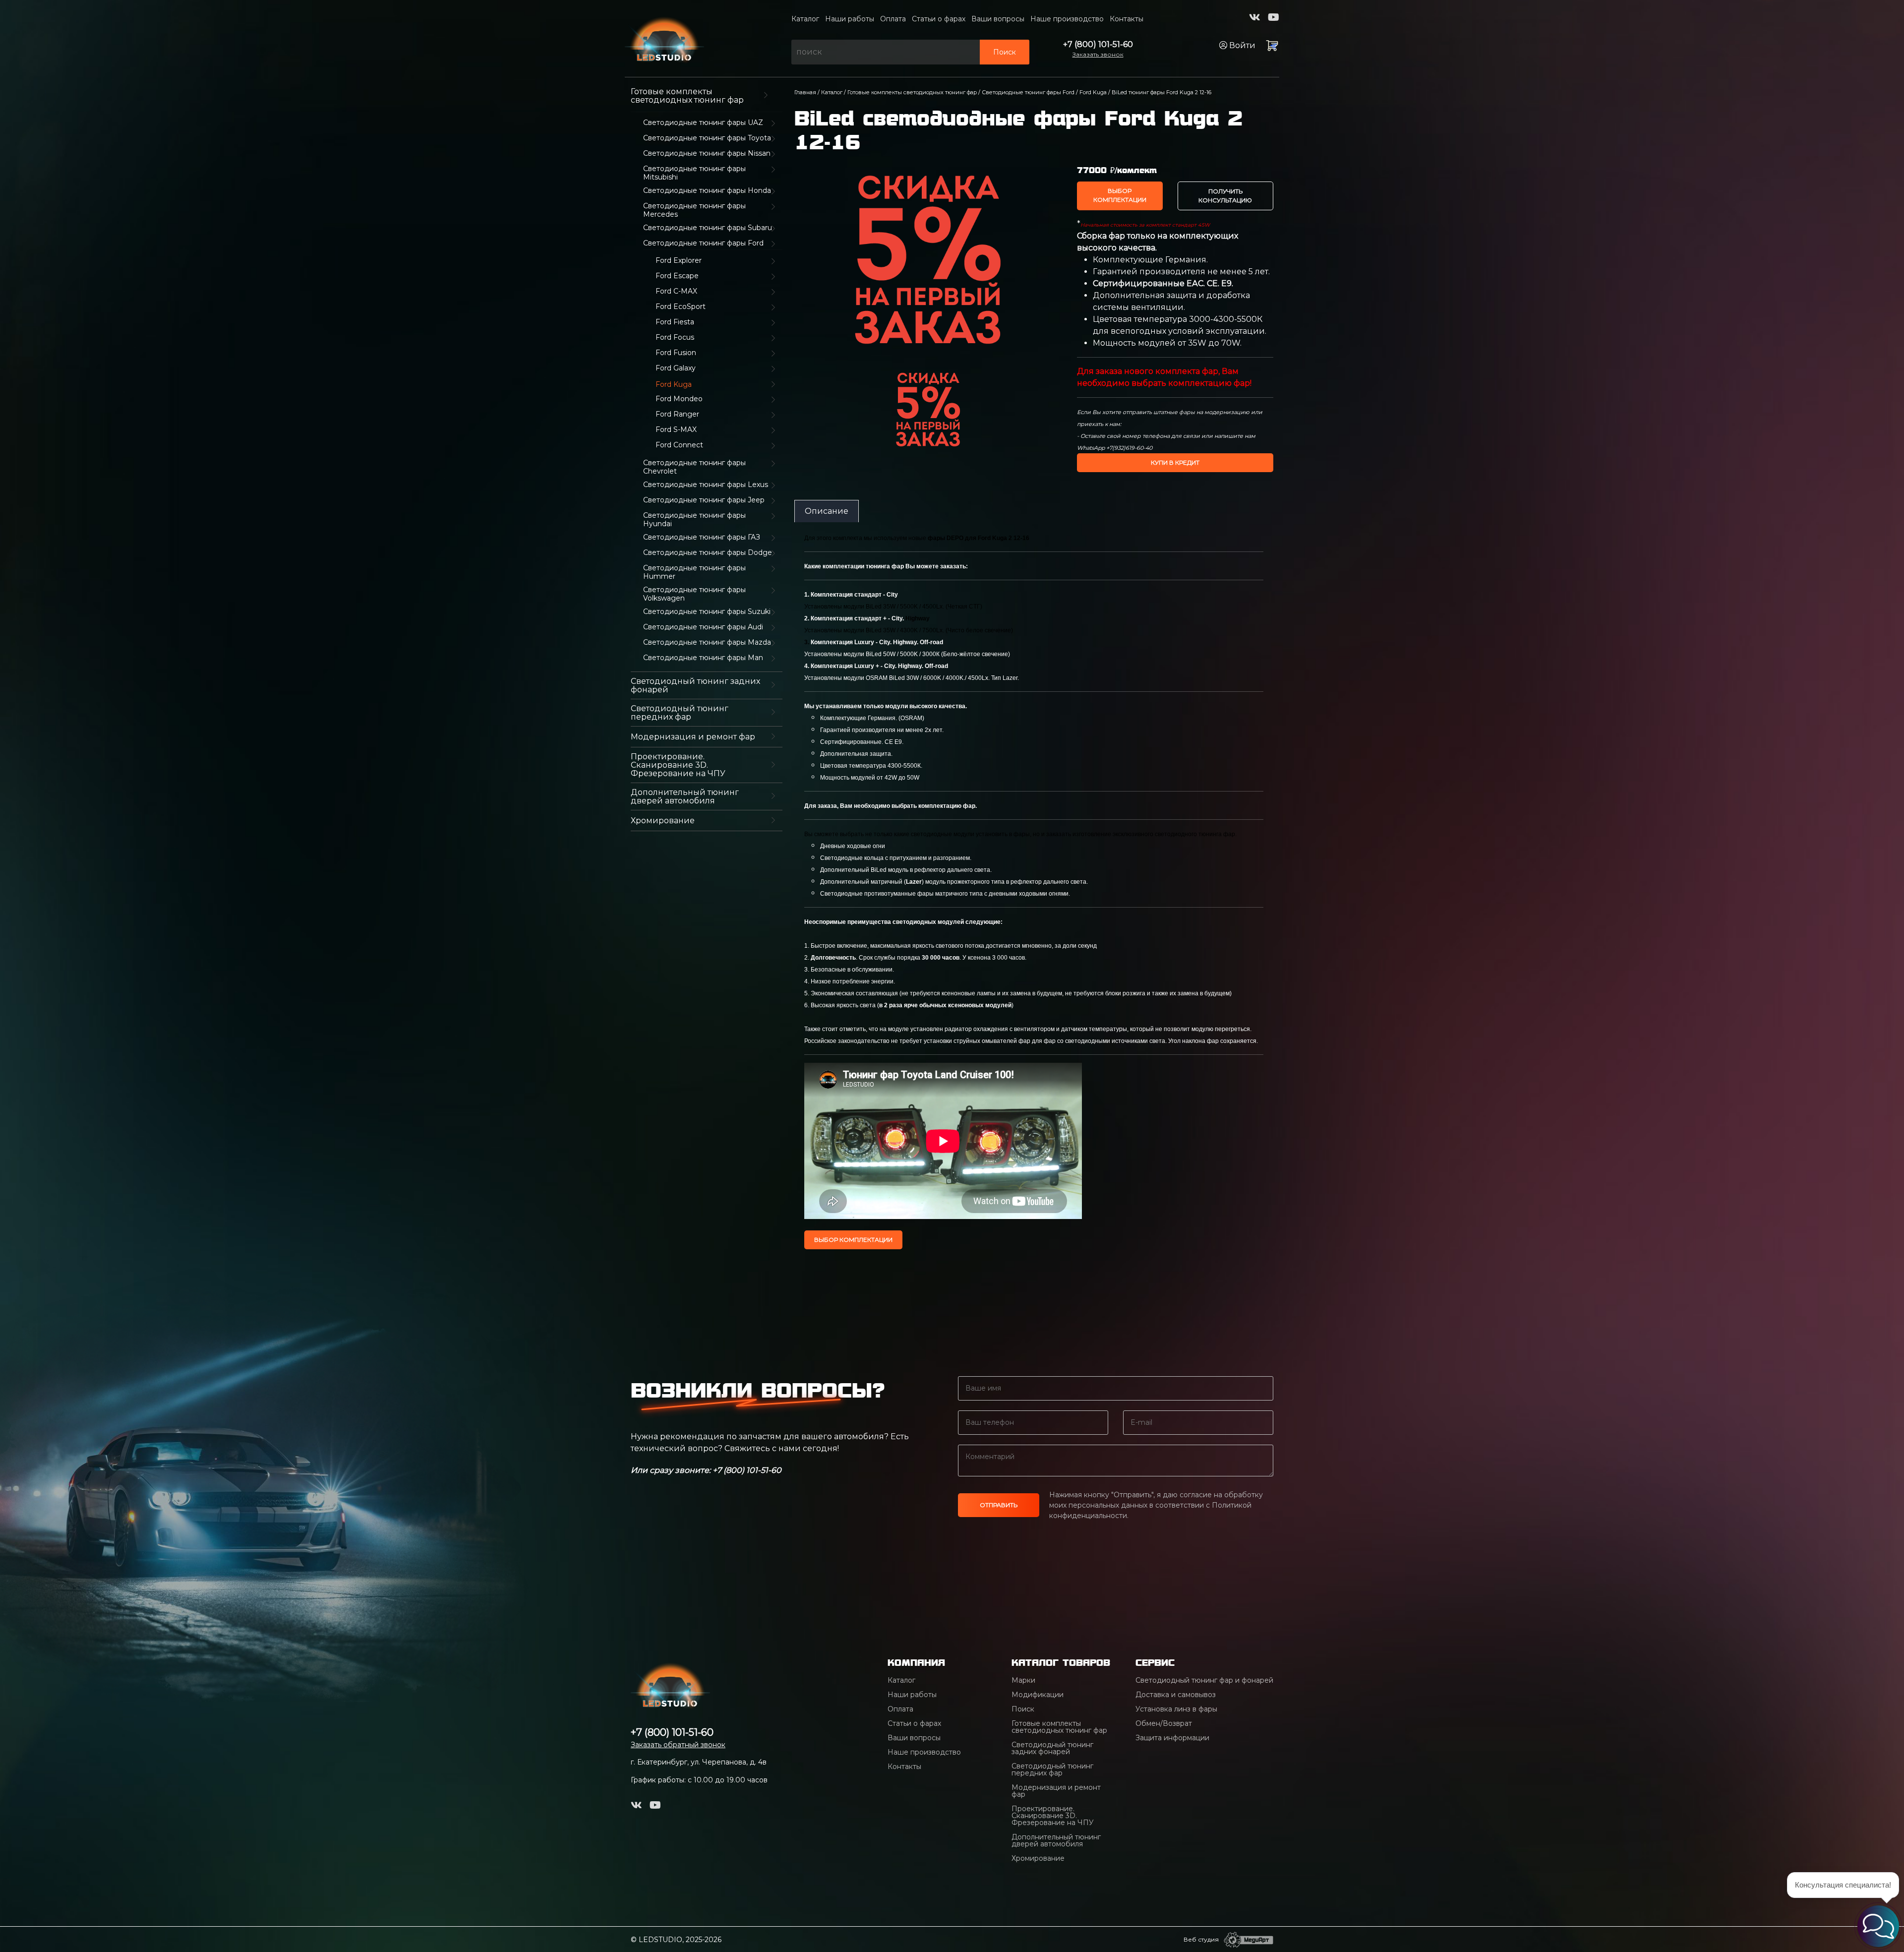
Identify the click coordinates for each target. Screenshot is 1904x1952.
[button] (1878, 1926)
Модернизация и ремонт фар (693, 737)
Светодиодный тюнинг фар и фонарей (1204, 1680)
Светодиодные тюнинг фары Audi (703, 627)
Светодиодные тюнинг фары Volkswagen (694, 594)
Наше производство (1067, 19)
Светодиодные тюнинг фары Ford (703, 243)
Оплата (893, 19)
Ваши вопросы (998, 19)
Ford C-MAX (676, 291)
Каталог (805, 19)
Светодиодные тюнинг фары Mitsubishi (694, 173)
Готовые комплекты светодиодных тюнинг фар (687, 96)
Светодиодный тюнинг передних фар (680, 713)
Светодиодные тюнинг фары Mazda (707, 642)
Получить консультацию (1225, 196)
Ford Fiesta (675, 322)
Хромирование (663, 821)
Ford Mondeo (679, 399)
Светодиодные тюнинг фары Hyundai (694, 520)
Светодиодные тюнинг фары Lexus (706, 485)
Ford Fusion (676, 353)
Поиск (1005, 52)
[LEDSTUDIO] (664, 38)
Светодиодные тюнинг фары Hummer (694, 572)
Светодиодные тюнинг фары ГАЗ (702, 537)
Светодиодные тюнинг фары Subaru (708, 228)
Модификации (1038, 1695)
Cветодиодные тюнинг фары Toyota (707, 138)
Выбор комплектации (1120, 195)
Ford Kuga (1093, 92)
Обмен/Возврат (1164, 1723)
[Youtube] (1274, 17)
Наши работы (850, 19)
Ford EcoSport (681, 307)
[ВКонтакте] (1255, 17)
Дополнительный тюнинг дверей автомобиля (685, 796)
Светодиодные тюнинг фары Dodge (708, 553)
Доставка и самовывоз (1176, 1695)
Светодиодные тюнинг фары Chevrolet (694, 467)
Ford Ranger (677, 414)
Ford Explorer (679, 261)
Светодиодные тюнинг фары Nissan (707, 153)
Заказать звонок (1098, 54)
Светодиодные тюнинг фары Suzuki (707, 612)
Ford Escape (677, 276)
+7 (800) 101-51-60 (1098, 44)
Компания (916, 1663)
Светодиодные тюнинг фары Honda (707, 191)
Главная (805, 92)
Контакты (1127, 19)
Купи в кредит (1175, 462)
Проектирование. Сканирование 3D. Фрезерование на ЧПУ (678, 765)
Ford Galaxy (676, 368)
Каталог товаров (1061, 1663)
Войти (1241, 45)
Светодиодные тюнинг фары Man (703, 658)
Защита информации (1172, 1738)
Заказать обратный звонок (678, 1745)
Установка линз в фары (1176, 1709)
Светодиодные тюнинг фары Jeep (704, 500)
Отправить (999, 1505)
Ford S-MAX (676, 430)
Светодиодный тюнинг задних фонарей (695, 685)
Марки (1023, 1680)
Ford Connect (679, 445)
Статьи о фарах (939, 19)
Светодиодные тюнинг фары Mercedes (694, 210)
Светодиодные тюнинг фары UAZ (703, 123)
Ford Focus (675, 337)
